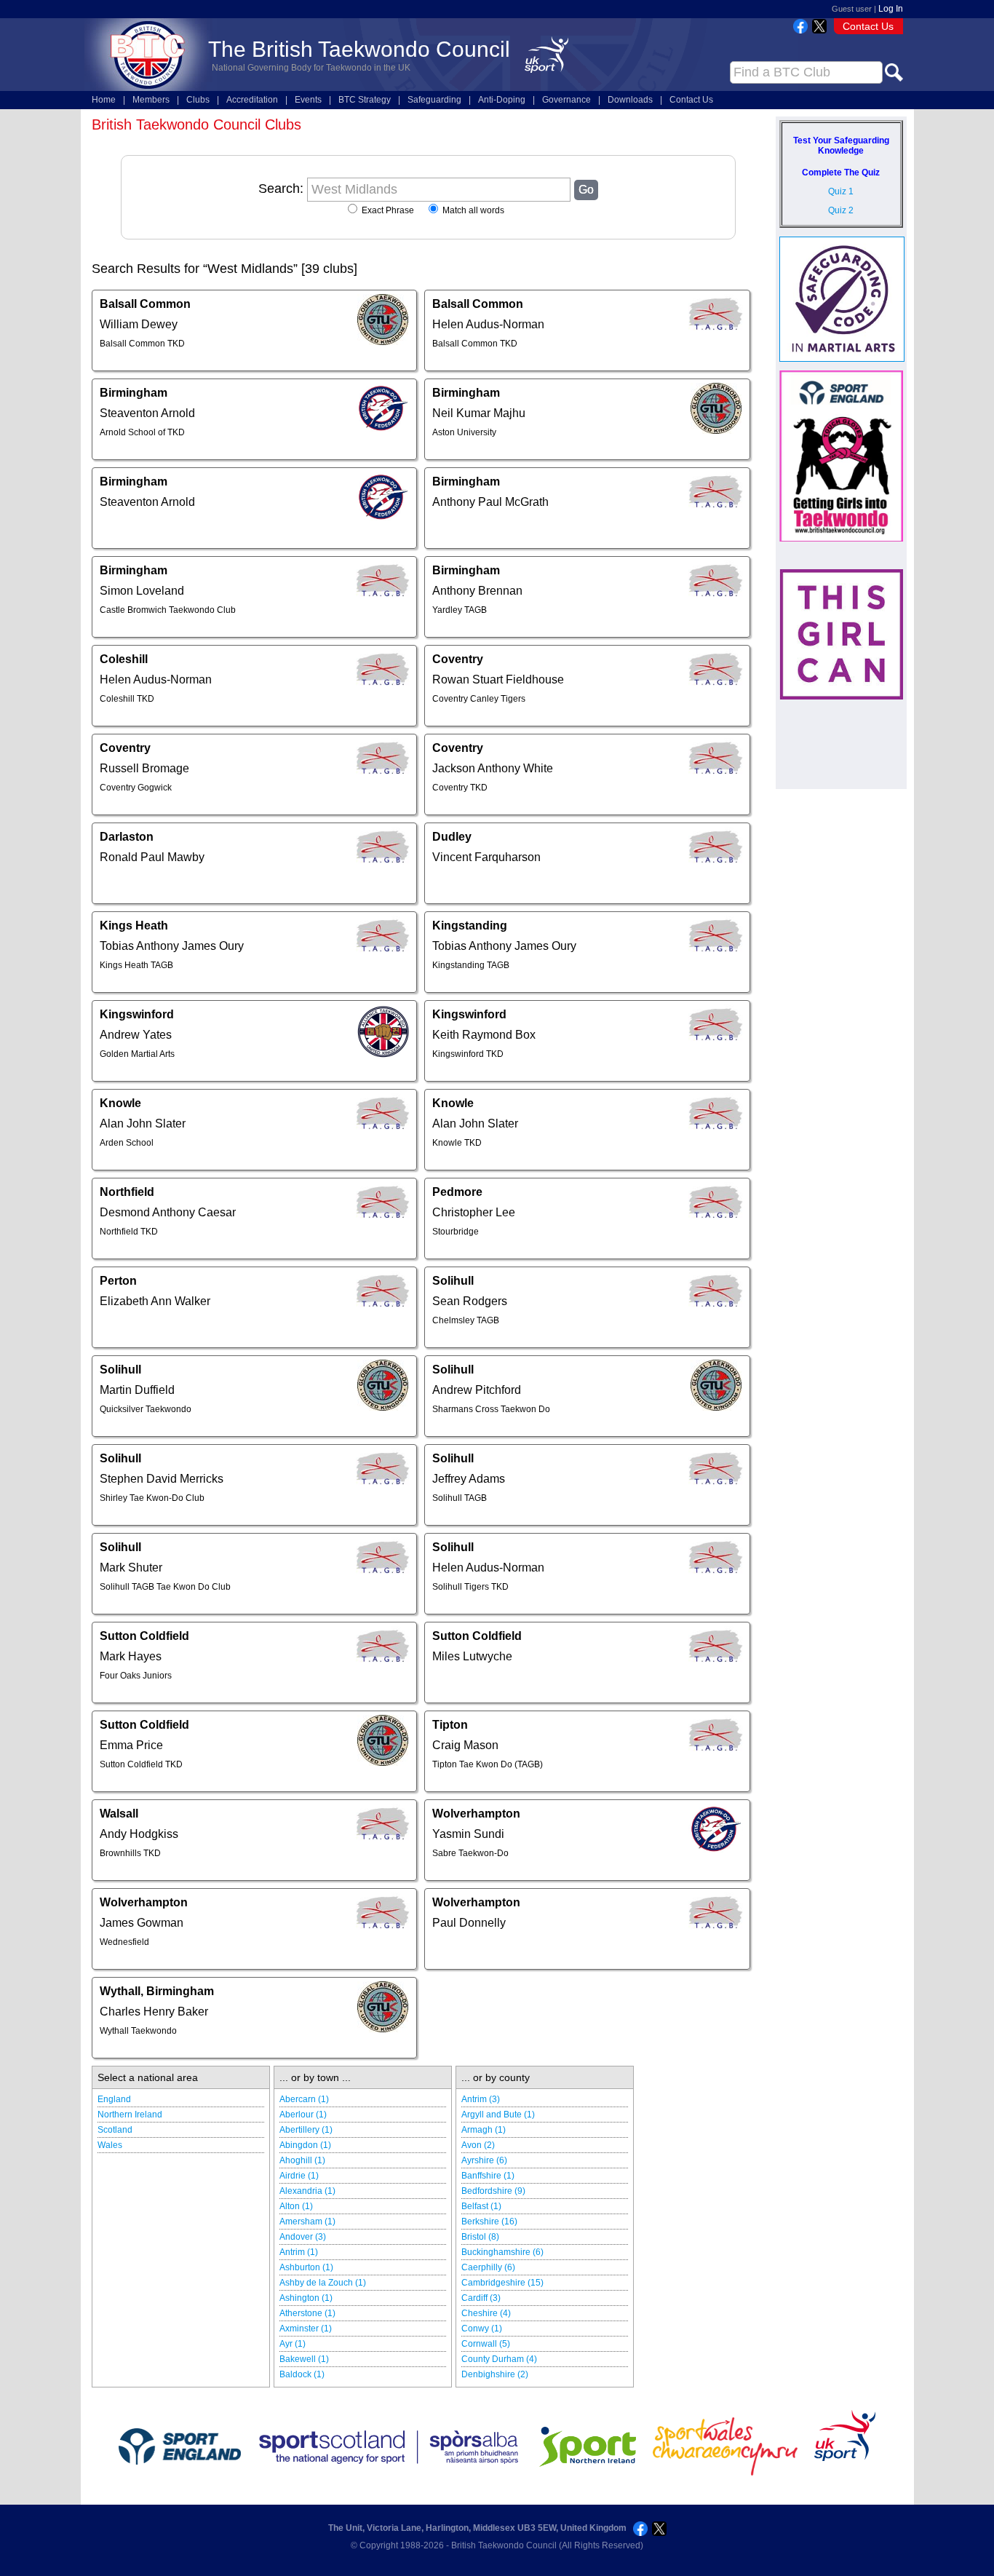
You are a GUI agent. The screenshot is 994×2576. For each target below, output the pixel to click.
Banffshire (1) (488, 2176)
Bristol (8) (480, 2237)
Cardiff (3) (481, 2298)
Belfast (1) (481, 2206)
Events (308, 100)
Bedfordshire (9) (493, 2191)
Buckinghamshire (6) (502, 2252)
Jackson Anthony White (493, 768)
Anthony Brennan (477, 591)
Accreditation (252, 100)
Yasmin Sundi (468, 1834)
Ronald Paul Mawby (152, 857)
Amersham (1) (307, 2222)
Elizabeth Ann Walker (155, 1301)
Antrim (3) (481, 2099)
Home (104, 100)
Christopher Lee (474, 1212)
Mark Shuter (131, 1568)
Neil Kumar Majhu (479, 413)
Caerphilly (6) (488, 2267)
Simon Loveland (142, 591)
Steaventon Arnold (147, 413)
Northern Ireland (130, 2115)
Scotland (115, 2130)
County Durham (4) (499, 2359)
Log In (891, 9)
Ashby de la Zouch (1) (323, 2283)
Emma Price (131, 1745)
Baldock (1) (302, 2374)
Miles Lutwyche (472, 1656)
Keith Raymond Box (484, 1035)
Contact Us (868, 26)
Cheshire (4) (486, 2313)
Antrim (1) (299, 2252)
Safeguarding (434, 100)
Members (151, 100)
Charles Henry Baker (154, 2012)
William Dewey (139, 324)
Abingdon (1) (305, 2145)
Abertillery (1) (306, 2130)
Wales (110, 2145)
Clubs (198, 100)
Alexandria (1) (307, 2191)
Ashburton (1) (306, 2267)
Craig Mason (465, 1745)
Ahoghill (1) (302, 2160)
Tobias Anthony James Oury (172, 946)
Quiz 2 (841, 210)
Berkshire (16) (489, 2222)
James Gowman (142, 1923)
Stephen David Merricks (162, 1479)
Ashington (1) (306, 2298)
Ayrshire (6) (484, 2160)
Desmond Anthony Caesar (168, 1212)
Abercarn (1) (304, 2099)
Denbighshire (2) (495, 2374)
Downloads (630, 100)
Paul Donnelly (469, 1923)
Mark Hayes (131, 1656)
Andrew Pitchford (477, 1390)
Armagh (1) (484, 2130)
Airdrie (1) (299, 2176)
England (114, 2099)
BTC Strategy (365, 100)
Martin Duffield (137, 1390)
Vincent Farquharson (486, 857)
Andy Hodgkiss (139, 1834)
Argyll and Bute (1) (498, 2115)
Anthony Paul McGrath (490, 502)
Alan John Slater (143, 1123)
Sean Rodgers (470, 1301)
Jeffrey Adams (469, 1479)
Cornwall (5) (486, 2344)
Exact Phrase (387, 210)
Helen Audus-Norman (488, 324)
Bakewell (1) (304, 2359)
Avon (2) (478, 2145)
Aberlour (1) (303, 2115)
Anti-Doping (502, 100)
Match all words (472, 210)
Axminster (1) (306, 2329)
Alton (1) (296, 2206)
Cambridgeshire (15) (502, 2283)
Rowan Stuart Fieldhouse (498, 679)
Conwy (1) (482, 2329)
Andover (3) (303, 2237)
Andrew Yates (136, 1035)
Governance (566, 100)
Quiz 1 (841, 191)
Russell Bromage (144, 768)
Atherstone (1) (307, 2313)
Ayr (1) (293, 2344)
